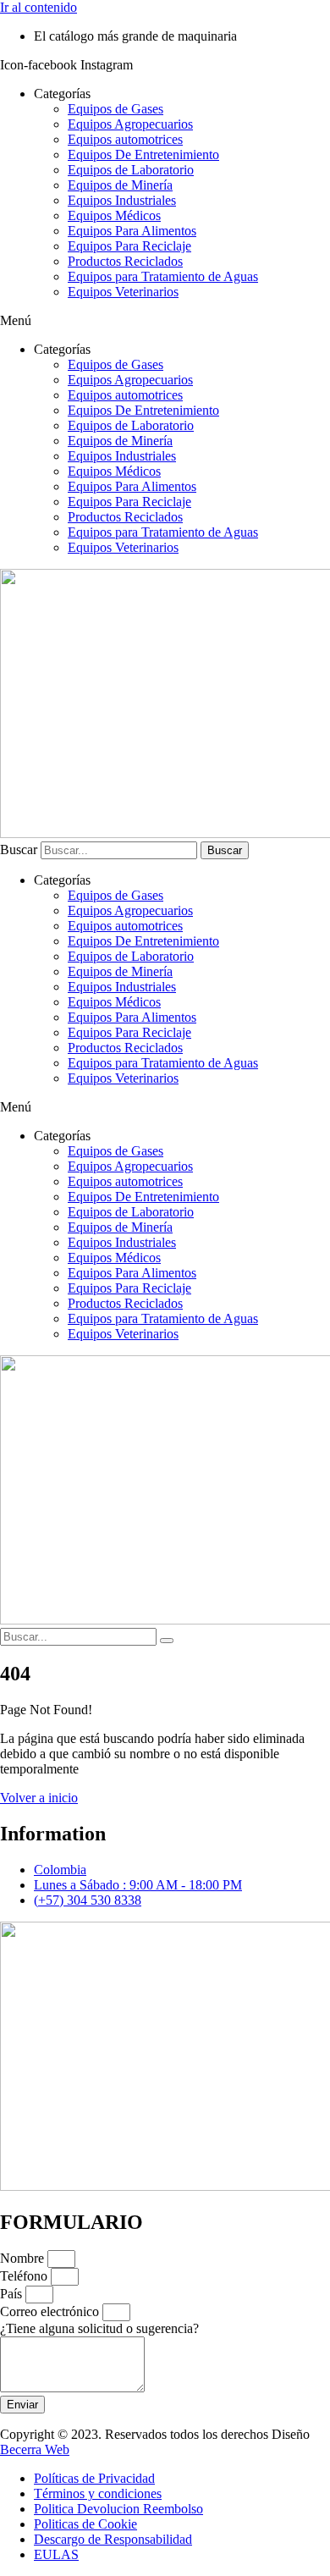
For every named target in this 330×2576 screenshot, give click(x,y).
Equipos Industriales (122, 200)
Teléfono (25, 2276)
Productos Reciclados (125, 261)
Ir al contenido (38, 7)
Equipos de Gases (115, 109)
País (13, 2294)
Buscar (19, 849)
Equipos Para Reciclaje (129, 246)
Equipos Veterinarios (123, 292)
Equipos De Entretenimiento (143, 154)
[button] (165, 321)
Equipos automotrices (125, 139)
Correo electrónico (51, 2311)
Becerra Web (35, 2449)
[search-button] (167, 1641)
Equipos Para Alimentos (132, 231)
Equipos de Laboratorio (131, 170)
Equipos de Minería (120, 185)
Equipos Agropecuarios (130, 124)
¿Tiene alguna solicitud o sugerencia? (99, 2328)
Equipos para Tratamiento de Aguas (163, 276)
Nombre (24, 2258)
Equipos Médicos (114, 215)
